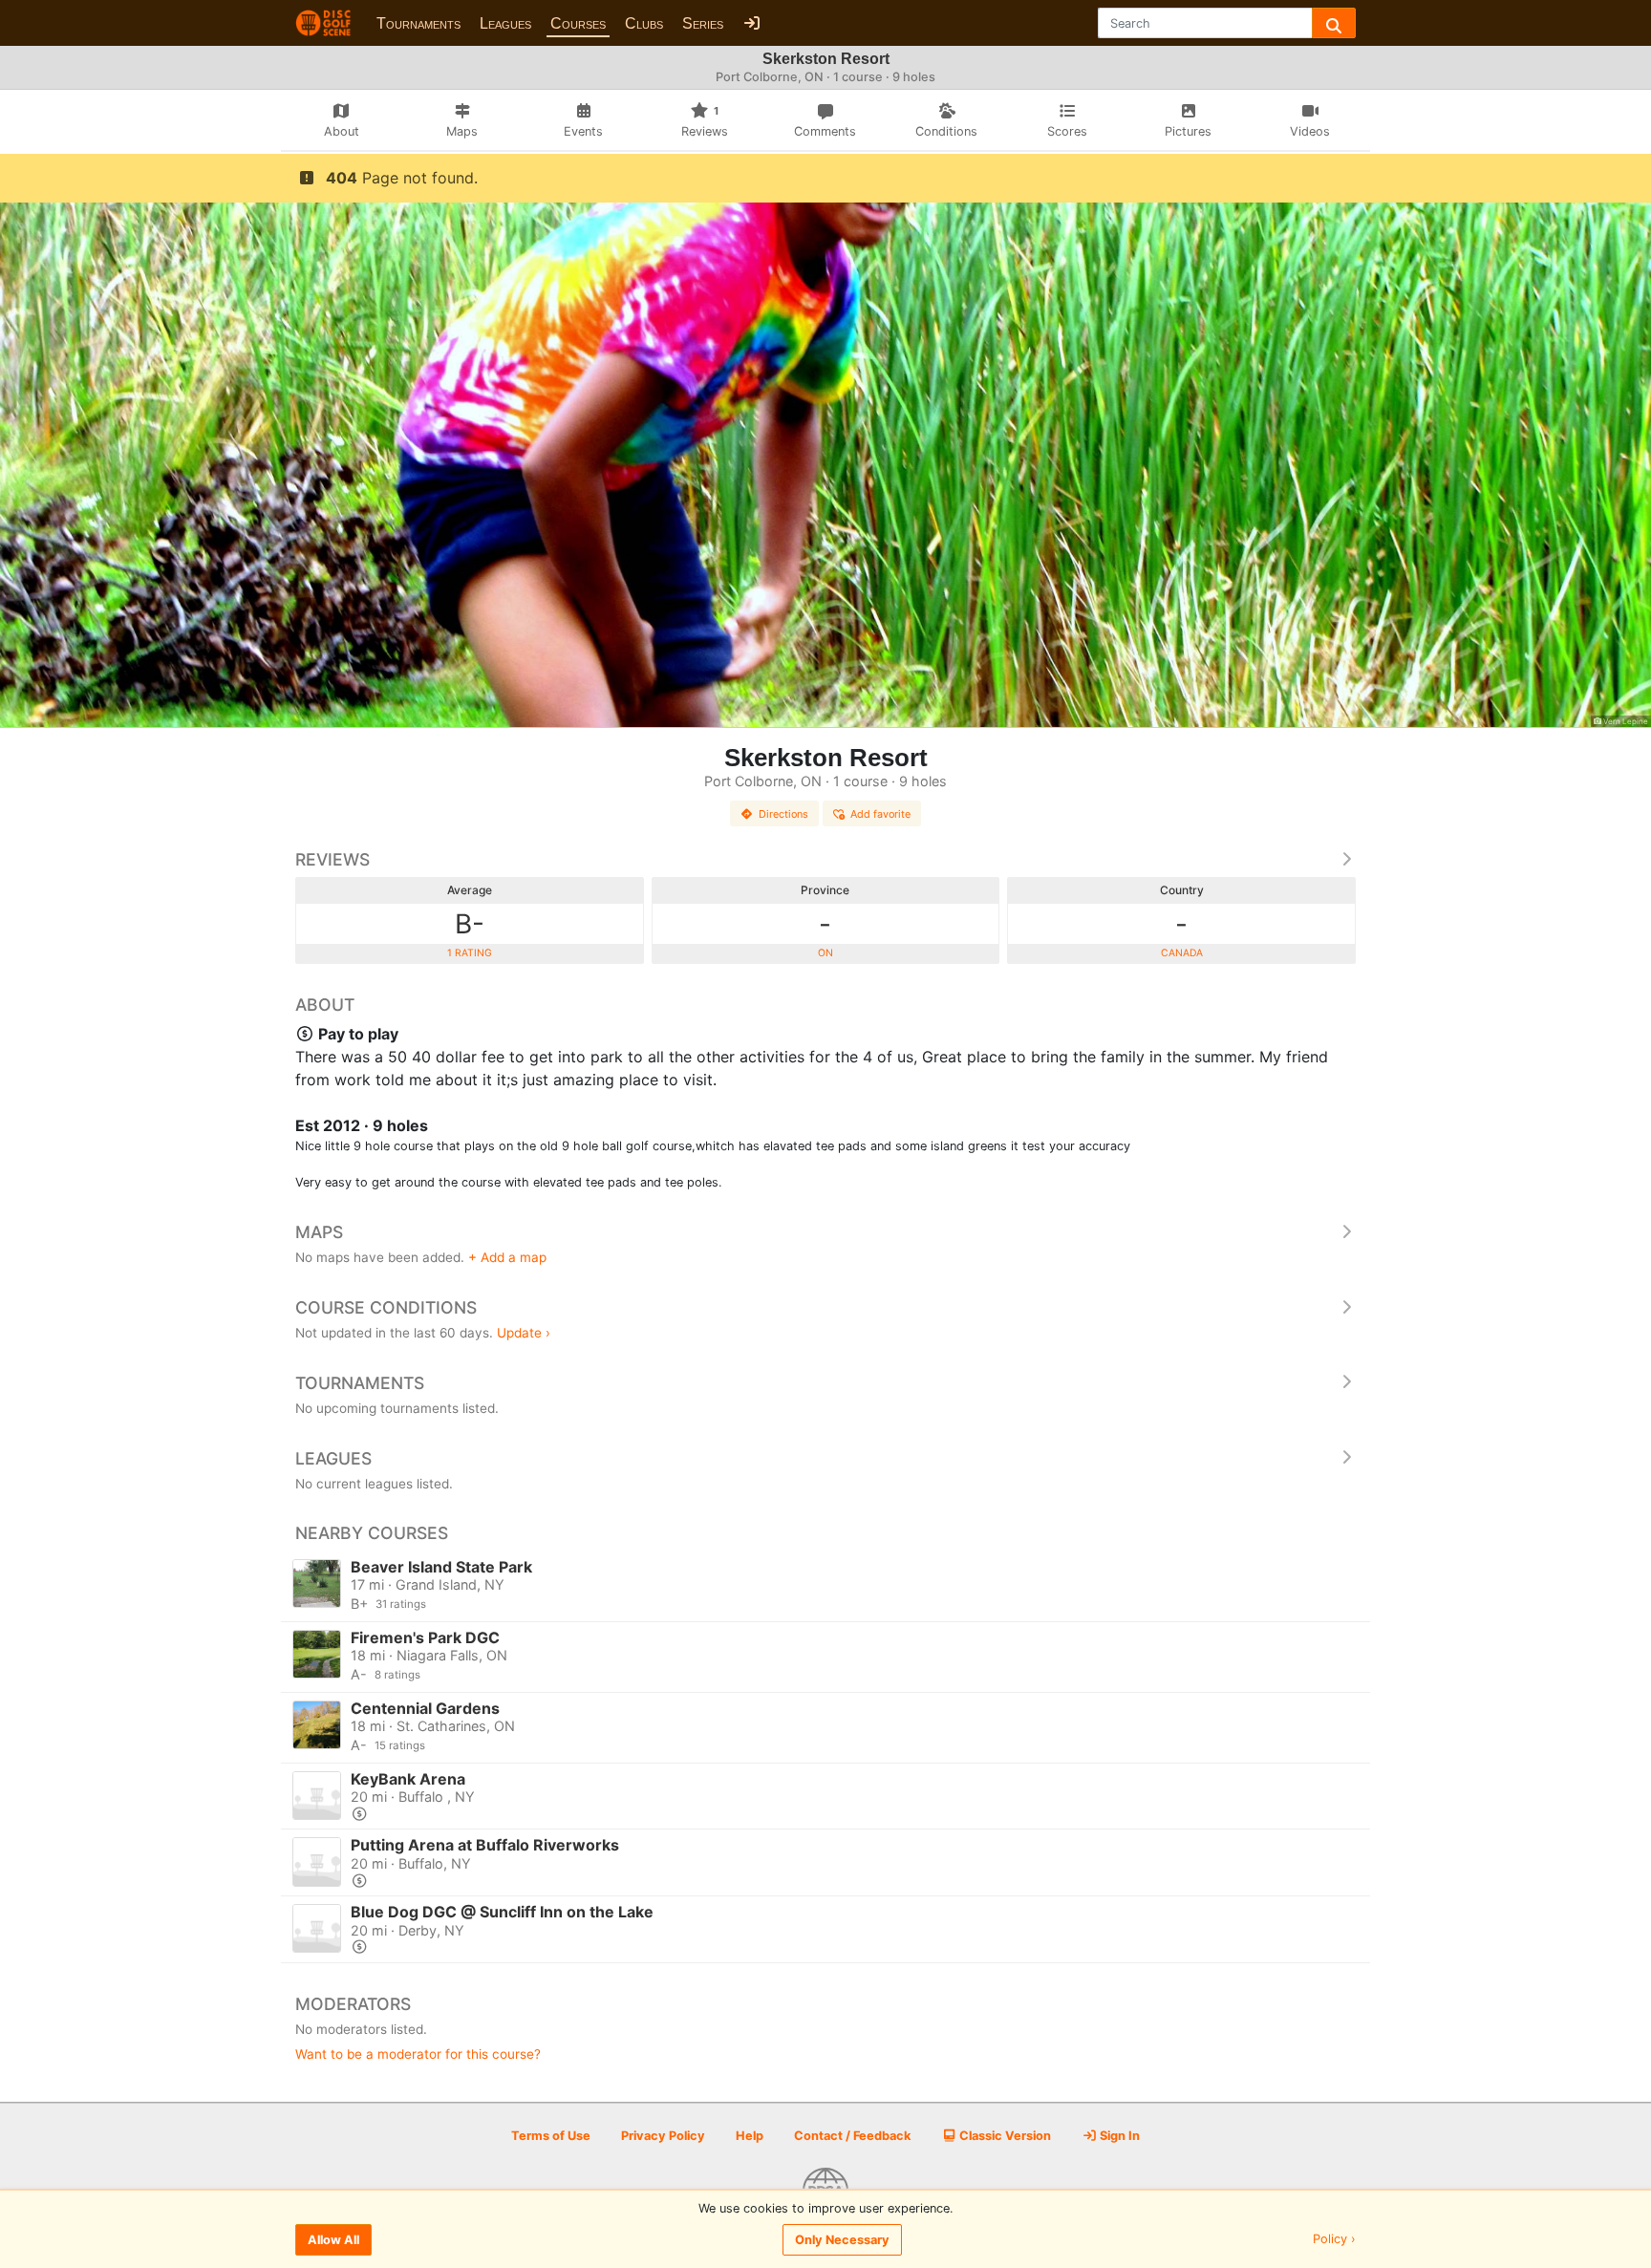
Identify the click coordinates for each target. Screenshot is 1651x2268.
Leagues (505, 23)
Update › (524, 1333)
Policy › (1334, 2240)
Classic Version (1004, 2136)
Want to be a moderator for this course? (418, 2054)
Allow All (333, 2240)
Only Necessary (842, 2240)
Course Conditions (386, 1307)
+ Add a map (507, 1257)
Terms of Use (551, 2136)
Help (750, 2136)
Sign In (1118, 2136)
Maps (319, 1232)
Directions (783, 814)
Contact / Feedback (852, 2136)
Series (703, 23)
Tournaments (418, 23)
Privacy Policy (663, 2136)
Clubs (644, 23)
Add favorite (880, 814)
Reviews (332, 859)
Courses (578, 23)
